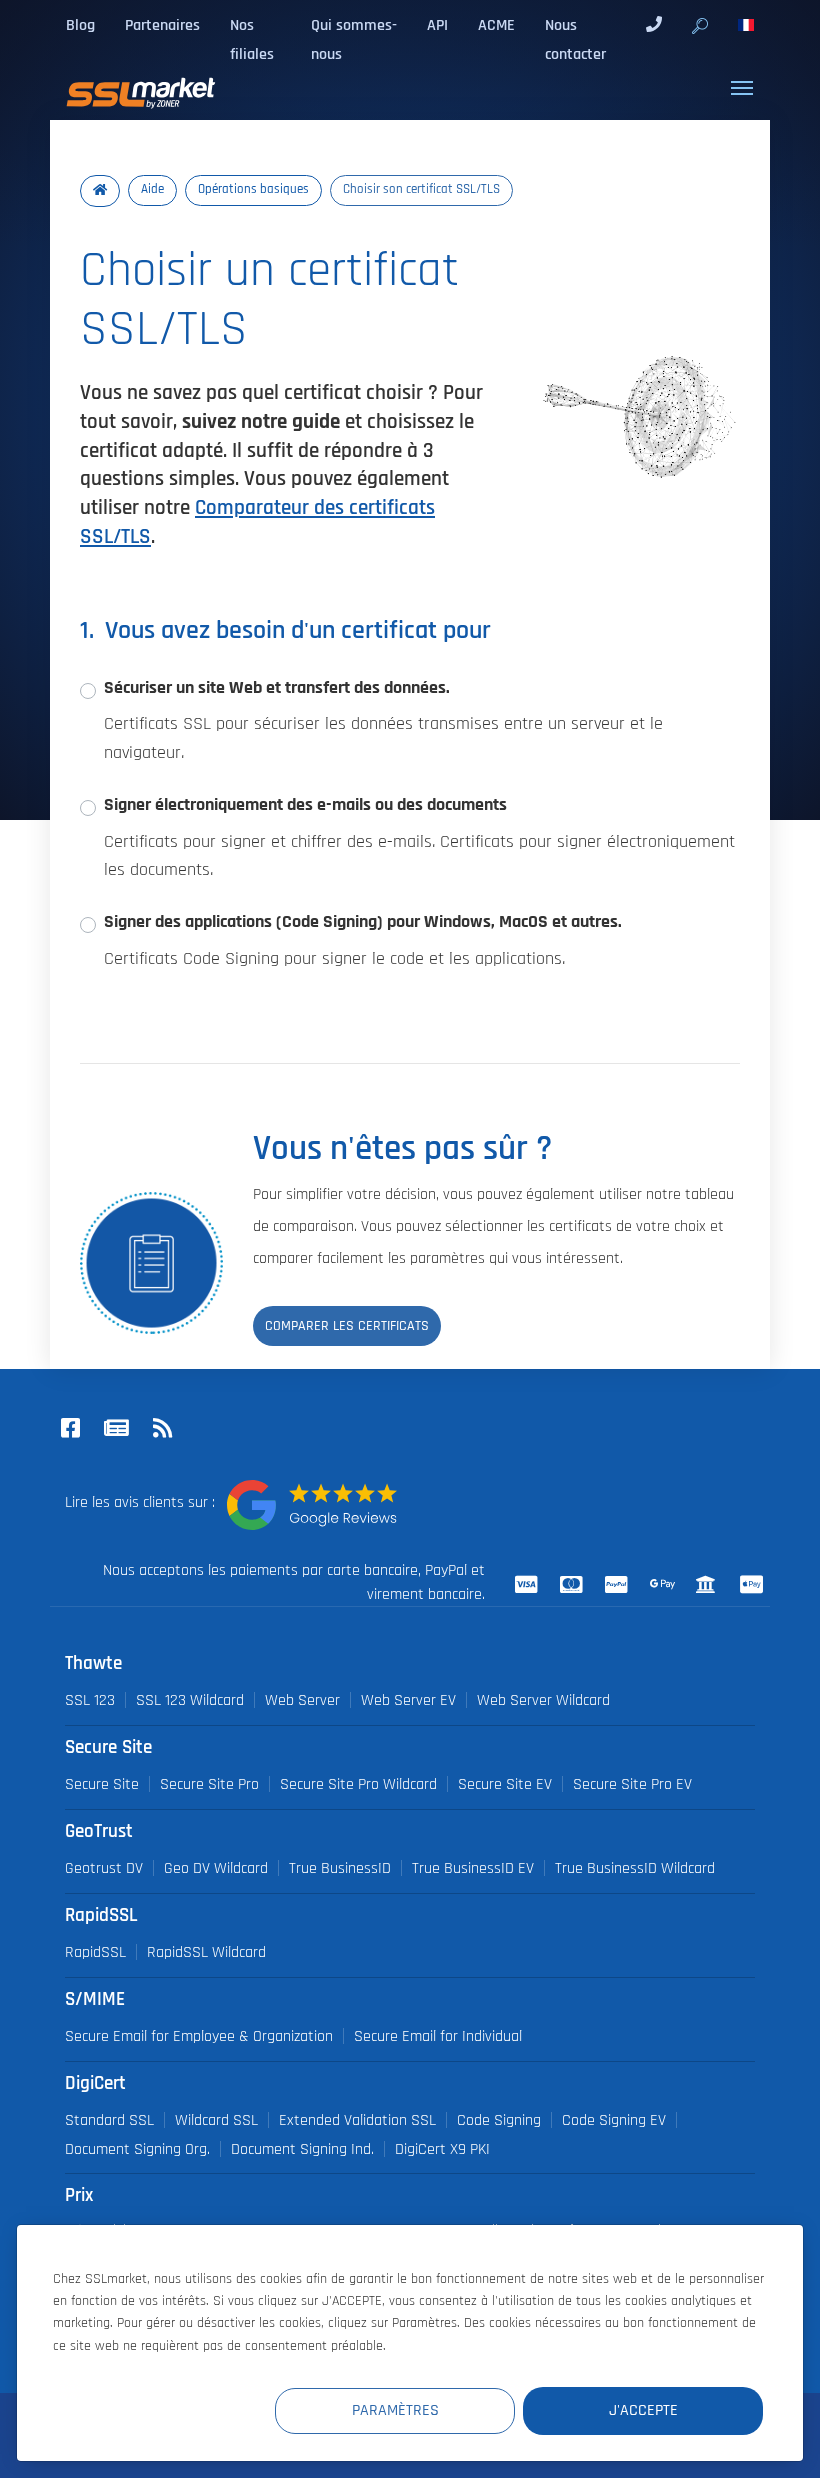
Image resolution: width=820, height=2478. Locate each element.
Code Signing (499, 2120)
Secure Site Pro (209, 1784)
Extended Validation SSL (357, 2120)
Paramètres (395, 2410)
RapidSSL (95, 1952)
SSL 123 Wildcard (190, 1700)
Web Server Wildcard (543, 1700)
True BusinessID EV (473, 1868)
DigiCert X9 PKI (442, 2149)
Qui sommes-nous (354, 39)
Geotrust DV (104, 1868)
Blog (80, 25)
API (437, 25)
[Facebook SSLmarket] (70, 1429)
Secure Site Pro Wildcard (358, 1784)
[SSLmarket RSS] (162, 1429)
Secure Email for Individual (438, 2036)
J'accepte (643, 2410)
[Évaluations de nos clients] (312, 1505)
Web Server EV (408, 1700)
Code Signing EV (614, 2120)
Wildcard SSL (216, 2120)
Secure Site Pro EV (632, 1784)
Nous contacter (575, 39)
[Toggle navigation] (742, 88)
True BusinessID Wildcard (635, 1868)
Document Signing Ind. (302, 2149)
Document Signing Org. (137, 2149)
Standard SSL (109, 2120)
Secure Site (102, 1784)
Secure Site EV (505, 1784)
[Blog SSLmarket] (116, 1429)
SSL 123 (90, 1700)
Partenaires (162, 25)
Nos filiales (252, 39)
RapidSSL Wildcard (206, 1952)
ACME (496, 25)
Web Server (302, 1700)
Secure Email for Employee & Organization (199, 2036)
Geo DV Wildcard (216, 1868)
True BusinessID (340, 1868)
